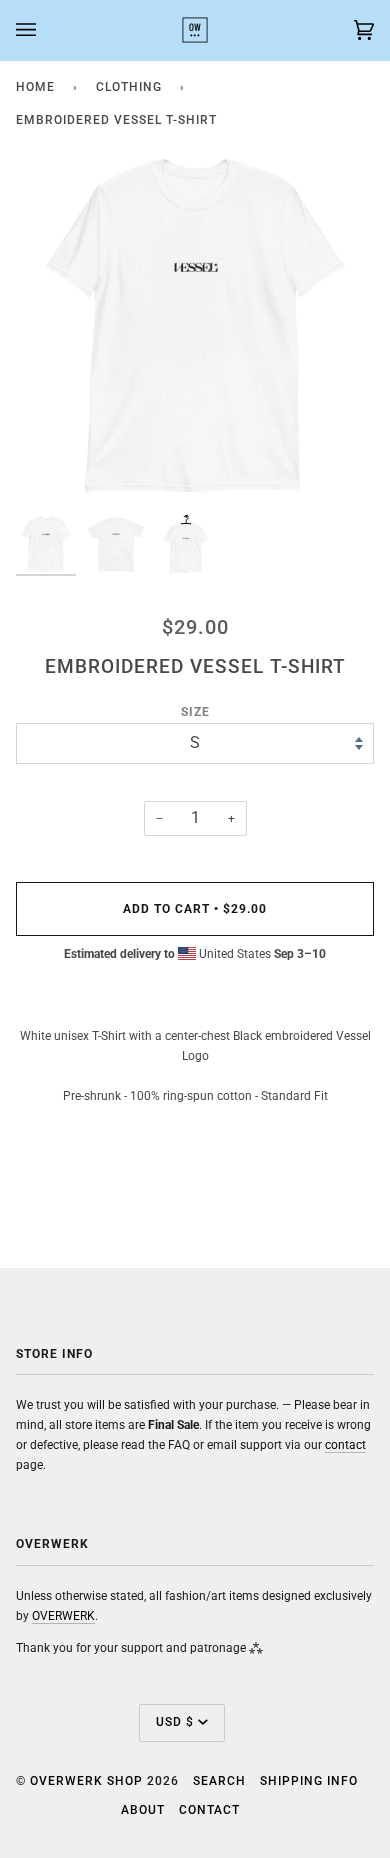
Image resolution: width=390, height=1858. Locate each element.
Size (195, 712)
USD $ (175, 1722)
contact (345, 1444)
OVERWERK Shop (86, 1781)
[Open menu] (46, 30)
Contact (209, 1810)
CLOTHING (129, 87)
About (143, 1810)
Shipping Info (309, 1781)
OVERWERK (63, 1615)
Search (219, 1781)
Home (35, 87)
